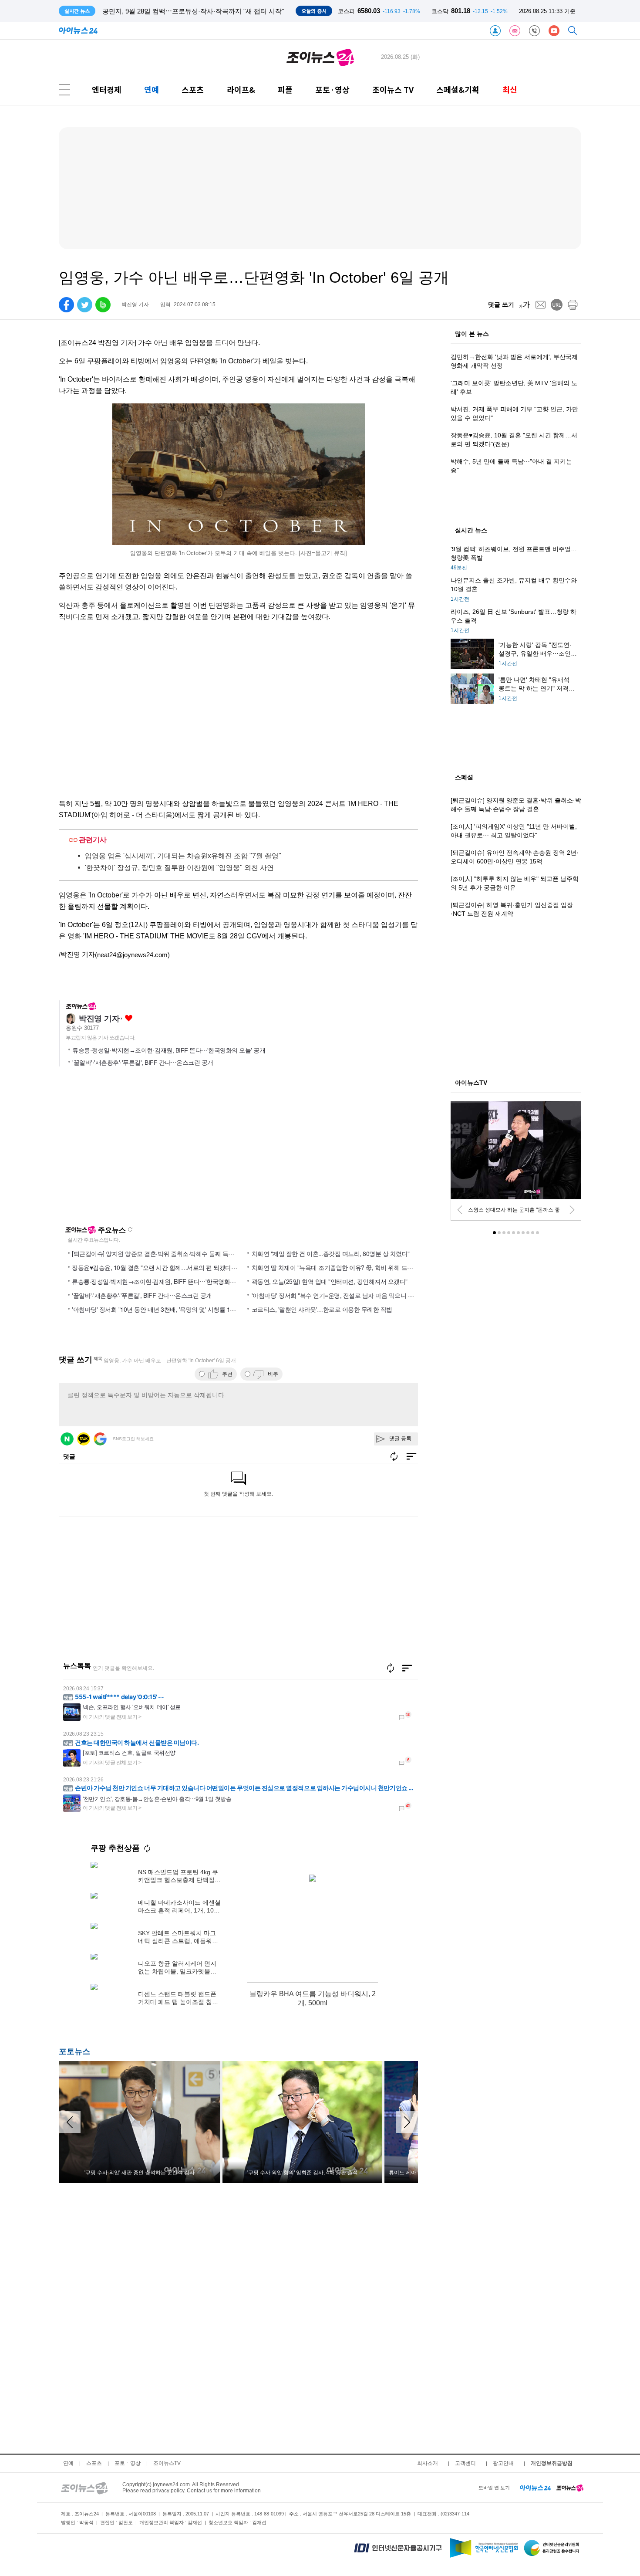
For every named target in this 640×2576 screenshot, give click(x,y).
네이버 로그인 (67, 1439)
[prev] (460, 1210)
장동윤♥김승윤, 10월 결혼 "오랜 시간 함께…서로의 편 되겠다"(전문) (160, 1267)
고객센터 (465, 2463)
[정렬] (407, 1668)
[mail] (541, 305)
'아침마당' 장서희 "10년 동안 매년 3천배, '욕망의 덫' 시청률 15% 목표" (163, 1309)
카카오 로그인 (84, 1439)
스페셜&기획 (458, 90)
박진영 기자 (99, 1019)
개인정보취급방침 (552, 2463)
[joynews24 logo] (320, 57)
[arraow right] (407, 2122)
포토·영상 (332, 90)
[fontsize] (524, 305)
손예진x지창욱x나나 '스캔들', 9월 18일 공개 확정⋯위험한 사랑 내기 (201, 11)
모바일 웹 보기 (494, 2488)
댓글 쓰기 (501, 305)
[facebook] (66, 305)
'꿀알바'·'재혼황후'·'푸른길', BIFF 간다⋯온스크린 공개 (143, 1063)
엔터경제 (107, 90)
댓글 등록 (400, 1439)
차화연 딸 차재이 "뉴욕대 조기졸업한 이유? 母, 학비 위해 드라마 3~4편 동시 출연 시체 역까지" (374, 1267)
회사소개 (428, 2463)
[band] (103, 305)
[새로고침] (391, 1668)
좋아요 (129, 1018)
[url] (557, 305)
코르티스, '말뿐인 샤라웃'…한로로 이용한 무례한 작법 (322, 1309)
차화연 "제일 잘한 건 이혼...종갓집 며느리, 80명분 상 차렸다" (331, 1253)
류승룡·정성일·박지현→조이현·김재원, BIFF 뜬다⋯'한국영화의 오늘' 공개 (169, 1050)
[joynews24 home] (570, 2488)
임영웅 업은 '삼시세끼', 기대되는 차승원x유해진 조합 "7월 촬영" (183, 856)
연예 (152, 90)
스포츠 (193, 90)
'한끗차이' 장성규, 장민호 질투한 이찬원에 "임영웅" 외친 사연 (179, 868)
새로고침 (130, 1229)
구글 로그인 (100, 1439)
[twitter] (85, 305)
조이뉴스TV (167, 2463)
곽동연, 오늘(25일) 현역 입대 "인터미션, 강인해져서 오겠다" (330, 1281)
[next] (572, 1210)
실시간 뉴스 (471, 531)
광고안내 (503, 2463)
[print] (573, 305)
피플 (285, 90)
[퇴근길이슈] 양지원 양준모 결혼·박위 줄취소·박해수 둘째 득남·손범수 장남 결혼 (176, 1253)
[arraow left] (70, 2122)
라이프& (241, 90)
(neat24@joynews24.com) (132, 955)
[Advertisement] (143, 1150)
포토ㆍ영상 (128, 2463)
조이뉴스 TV (393, 90)
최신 (510, 90)
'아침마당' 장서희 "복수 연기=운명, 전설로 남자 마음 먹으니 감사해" (340, 1295)
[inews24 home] (535, 2488)
